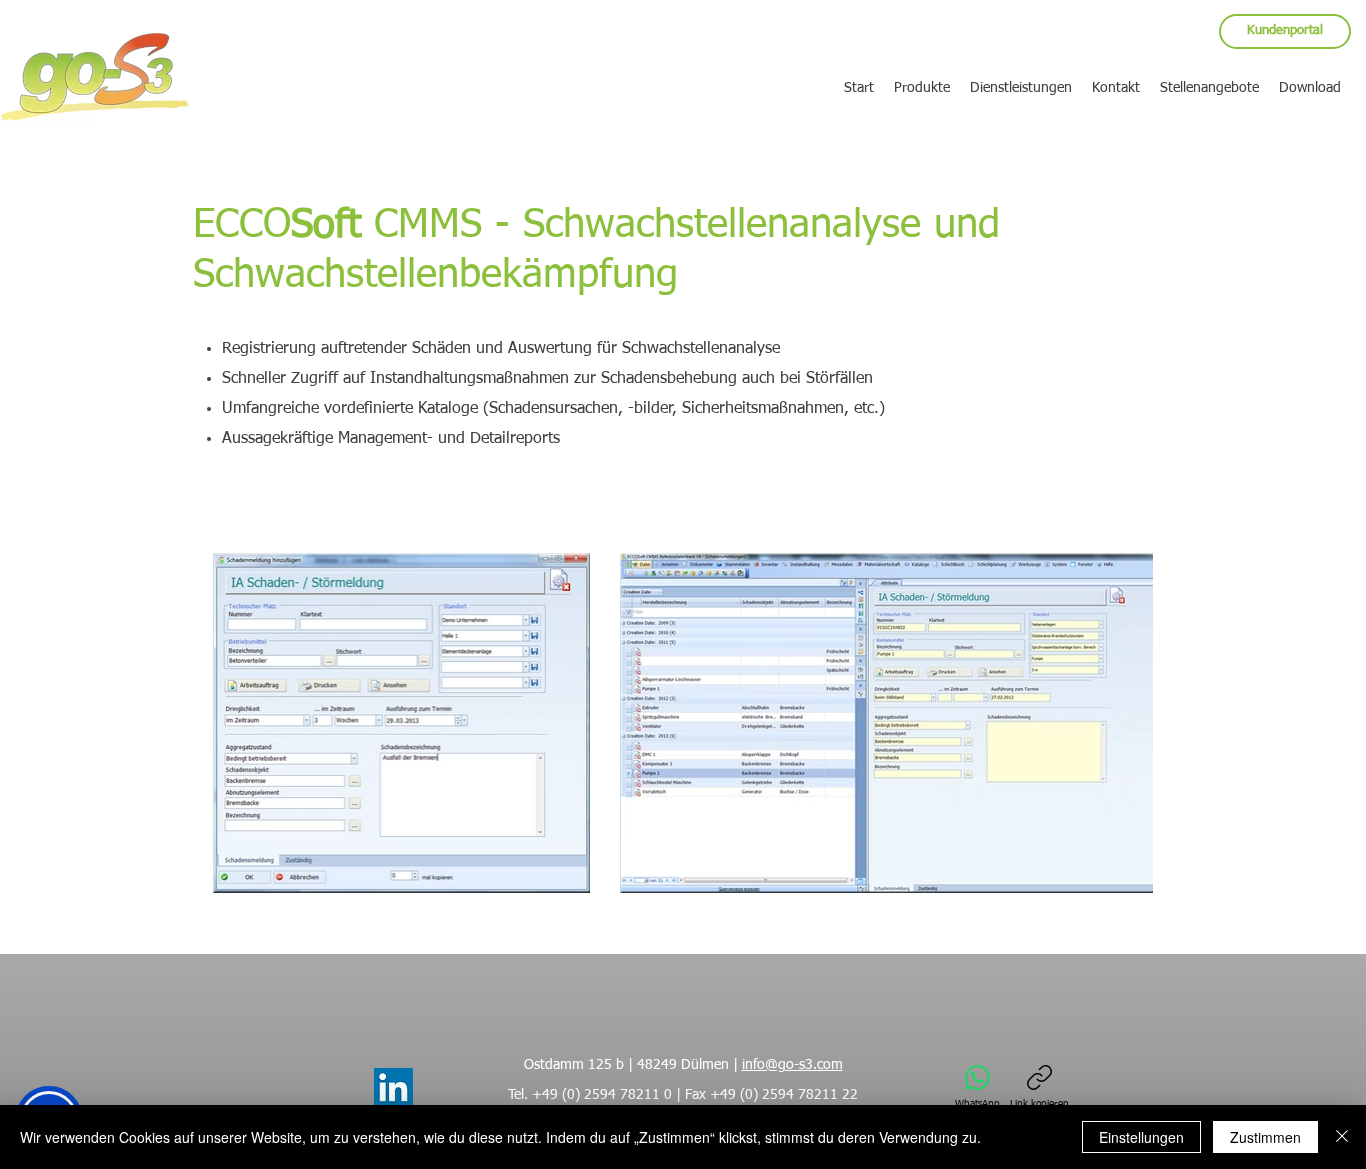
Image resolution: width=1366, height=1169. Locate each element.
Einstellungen (1141, 1137)
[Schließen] (1342, 1137)
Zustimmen (1265, 1137)
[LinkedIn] (393, 1087)
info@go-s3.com (792, 1065)
